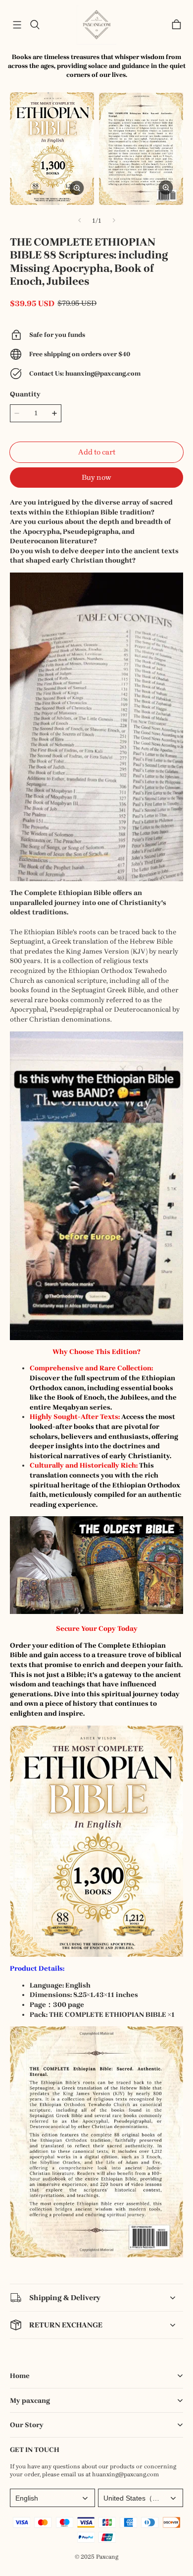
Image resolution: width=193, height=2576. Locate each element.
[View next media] (114, 220)
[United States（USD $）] (141, 2498)
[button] (17, 25)
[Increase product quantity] (54, 413)
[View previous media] (80, 220)
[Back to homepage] (96, 25)
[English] (52, 2498)
